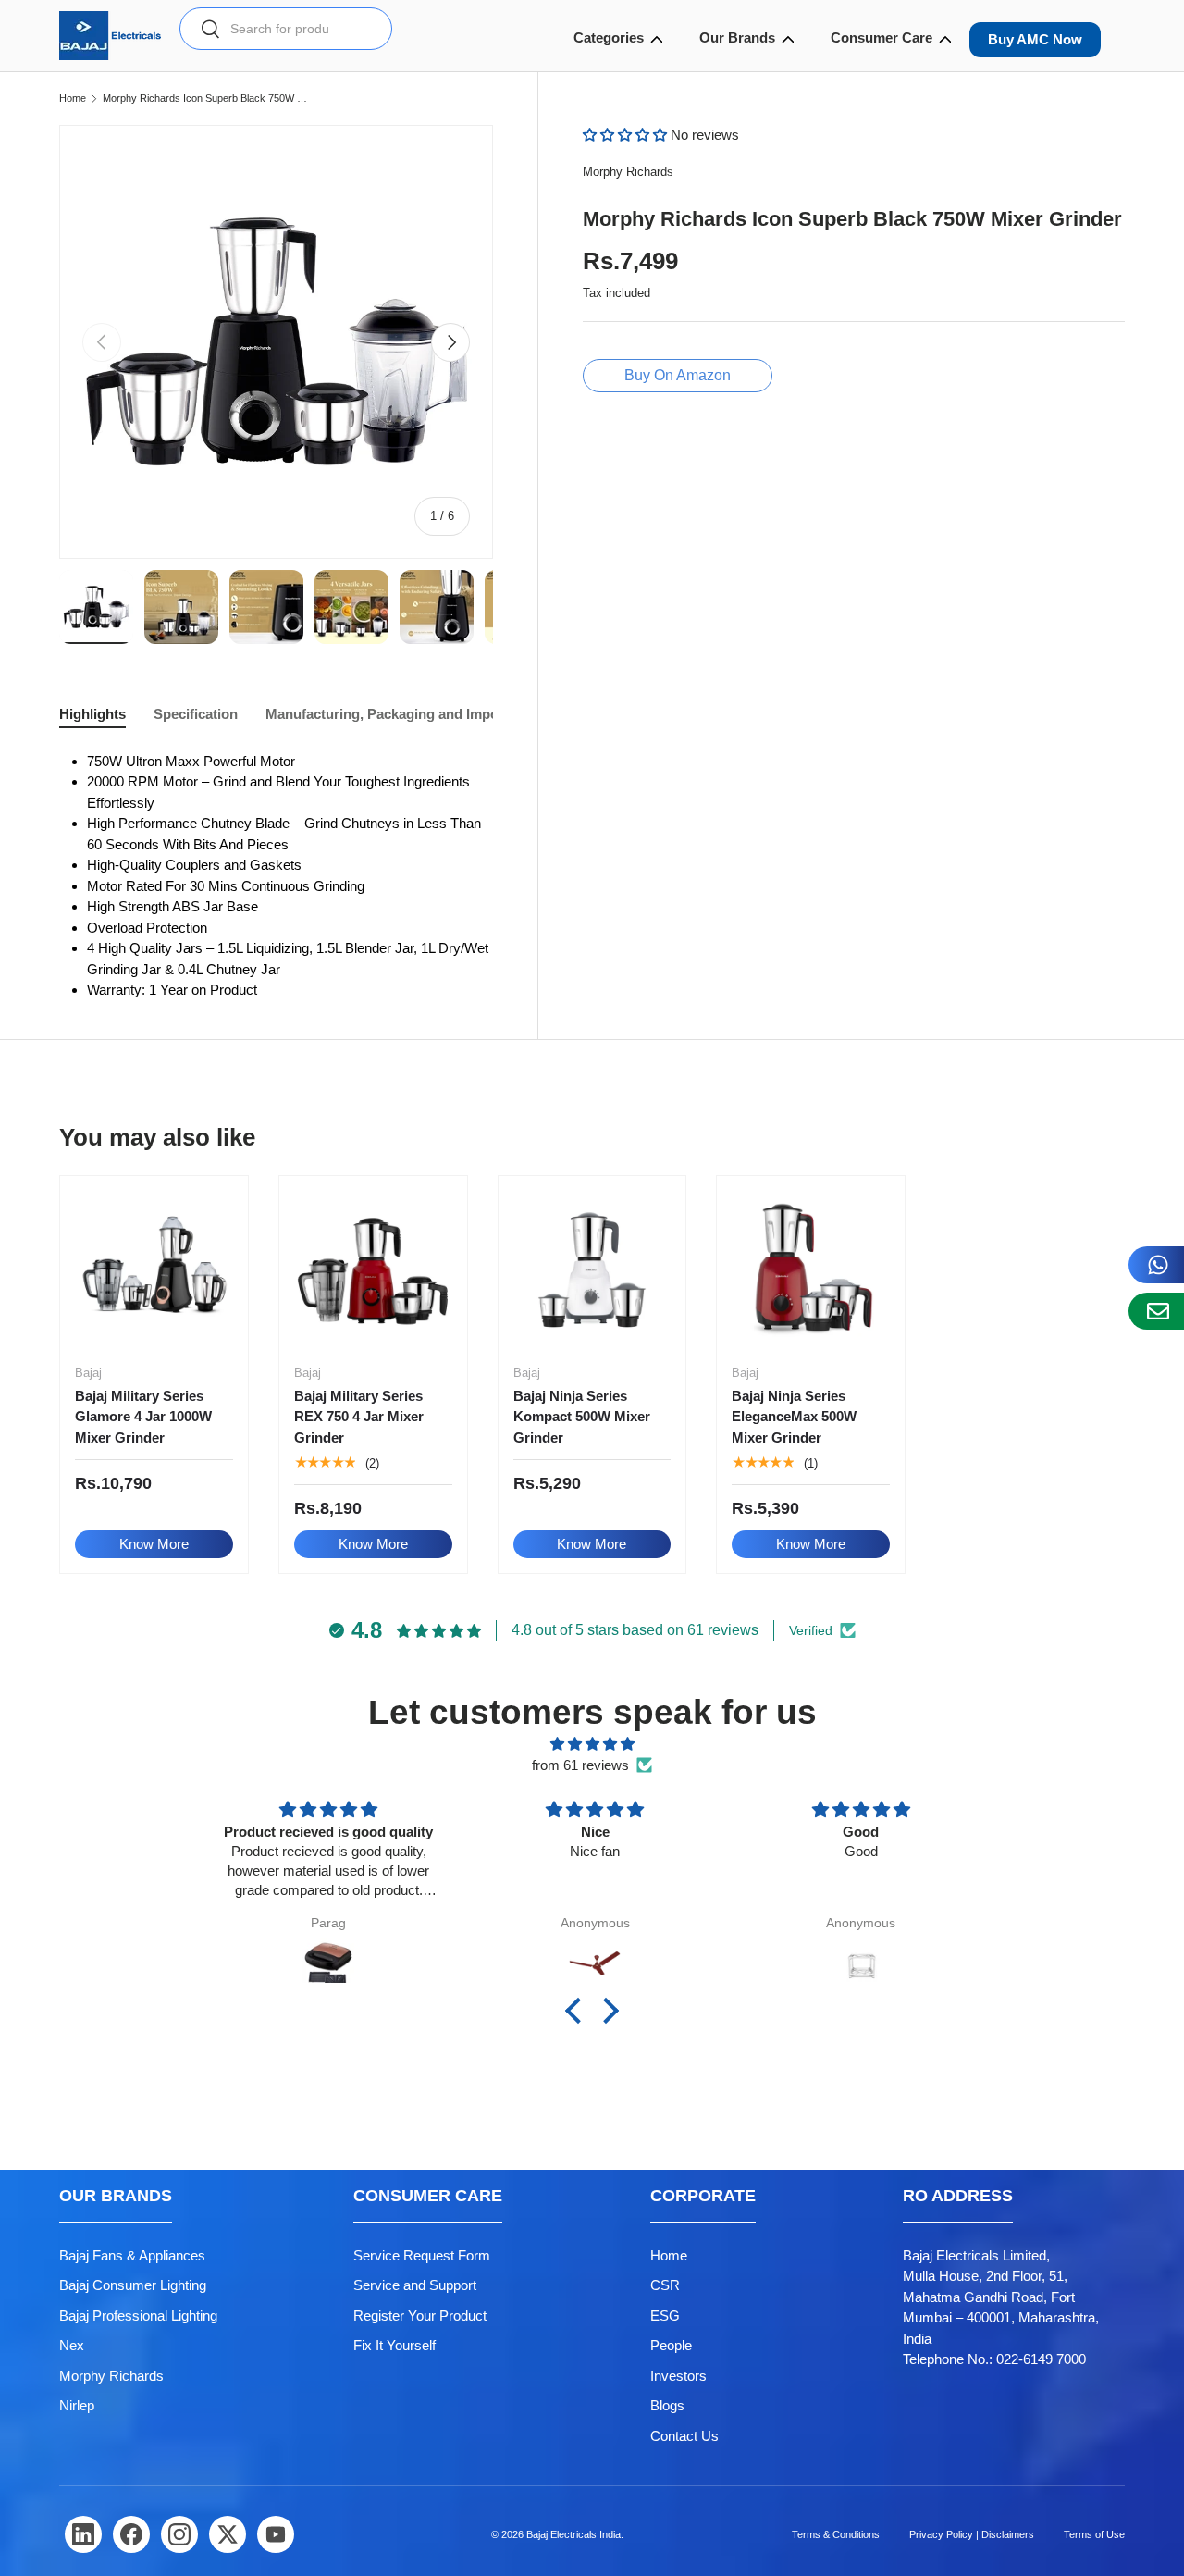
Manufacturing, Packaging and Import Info (401, 714)
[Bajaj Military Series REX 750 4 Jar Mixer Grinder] (373, 1270)
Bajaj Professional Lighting (138, 2316)
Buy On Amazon (678, 375)
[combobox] (286, 29)
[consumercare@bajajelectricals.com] (1156, 1311)
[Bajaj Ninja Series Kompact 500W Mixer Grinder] (592, 1270)
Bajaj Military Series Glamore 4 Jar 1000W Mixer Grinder (143, 1417)
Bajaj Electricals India (573, 2534)
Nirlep (77, 2405)
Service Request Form (422, 2255)
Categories (609, 37)
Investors (678, 2376)
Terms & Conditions (836, 2534)
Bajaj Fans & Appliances (132, 2255)
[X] (228, 2534)
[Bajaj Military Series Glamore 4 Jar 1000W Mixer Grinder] (154, 1270)
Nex (72, 2345)
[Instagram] (179, 2534)
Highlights (92, 714)
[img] (592, 1745)
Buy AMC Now (1035, 39)
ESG (665, 2316)
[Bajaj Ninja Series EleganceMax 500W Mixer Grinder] (811, 1270)
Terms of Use (1094, 2534)
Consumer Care (882, 37)
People (671, 2345)
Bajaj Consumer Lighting (133, 2285)
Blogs (667, 2405)
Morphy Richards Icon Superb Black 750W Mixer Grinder (207, 99)
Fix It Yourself (395, 2345)
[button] (627, 135)
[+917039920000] (1156, 1265)
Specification (196, 714)
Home (73, 99)
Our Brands (737, 37)
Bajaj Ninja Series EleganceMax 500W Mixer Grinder (794, 1417)
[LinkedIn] (83, 2534)
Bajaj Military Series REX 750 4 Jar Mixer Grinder (359, 1417)
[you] (276, 2534)
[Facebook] (131, 2534)
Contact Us (684, 2436)
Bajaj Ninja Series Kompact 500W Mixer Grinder (582, 1417)
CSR (665, 2285)
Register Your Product (420, 2316)
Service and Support (415, 2285)
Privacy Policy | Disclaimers (972, 2534)
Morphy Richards (628, 172)
